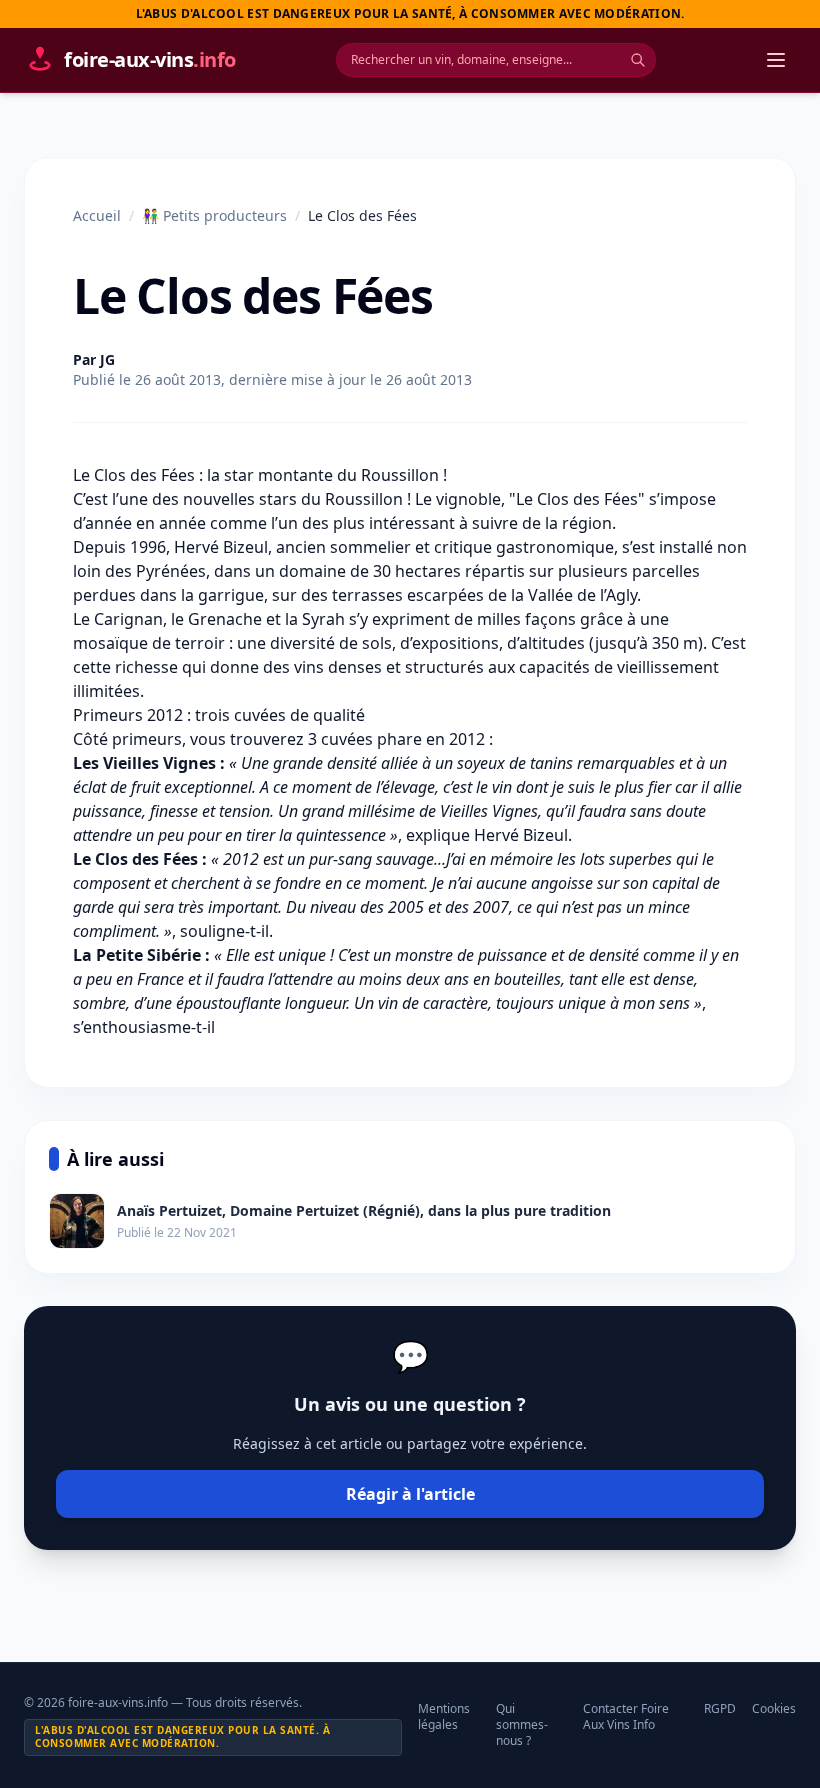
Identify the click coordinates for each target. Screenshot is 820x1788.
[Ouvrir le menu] (776, 60)
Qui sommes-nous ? (522, 1725)
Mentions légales (444, 1717)
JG (107, 359)
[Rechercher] (638, 60)
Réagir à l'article (410, 1494)
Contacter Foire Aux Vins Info (626, 1717)
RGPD (720, 1709)
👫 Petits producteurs (214, 215)
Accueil (97, 215)
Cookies (774, 1709)
